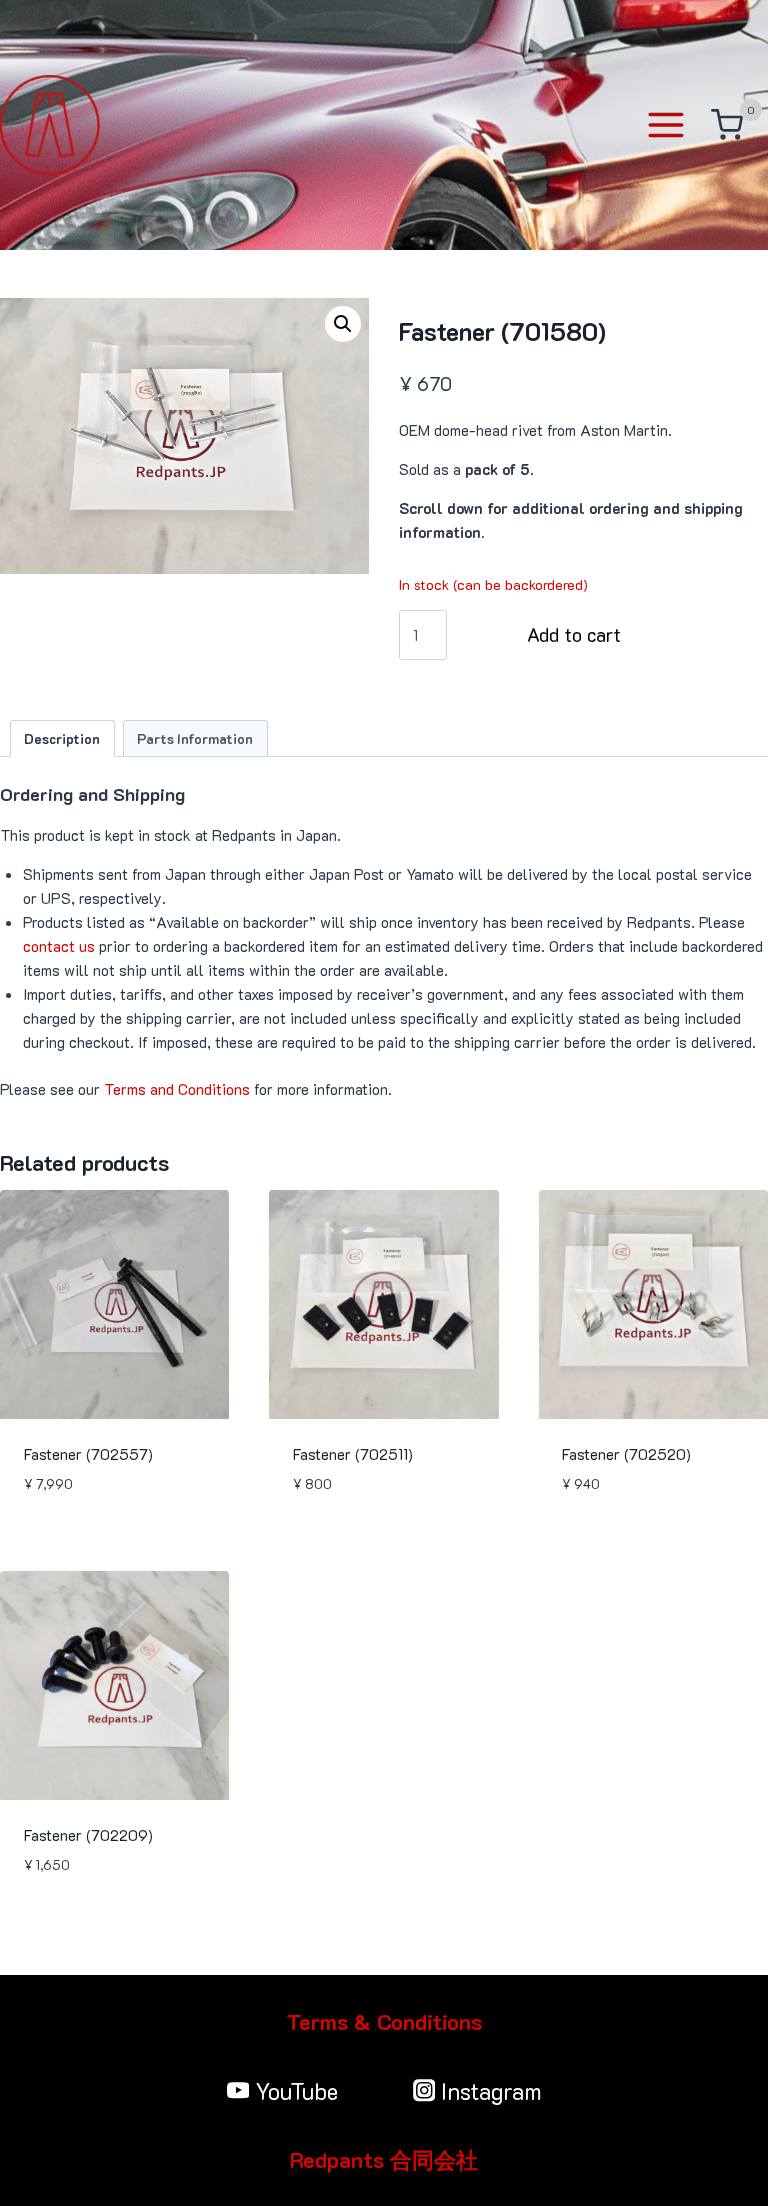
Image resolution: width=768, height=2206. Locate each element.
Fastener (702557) (88, 1454)
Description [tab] (62, 738)
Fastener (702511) (353, 1454)
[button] (343, 324)
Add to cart (574, 634)
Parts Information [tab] (195, 738)
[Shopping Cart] (727, 125)
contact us (59, 946)
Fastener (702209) (88, 1835)
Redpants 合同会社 (384, 2159)
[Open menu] (669, 124)
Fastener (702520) (626, 1454)
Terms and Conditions (177, 1089)
